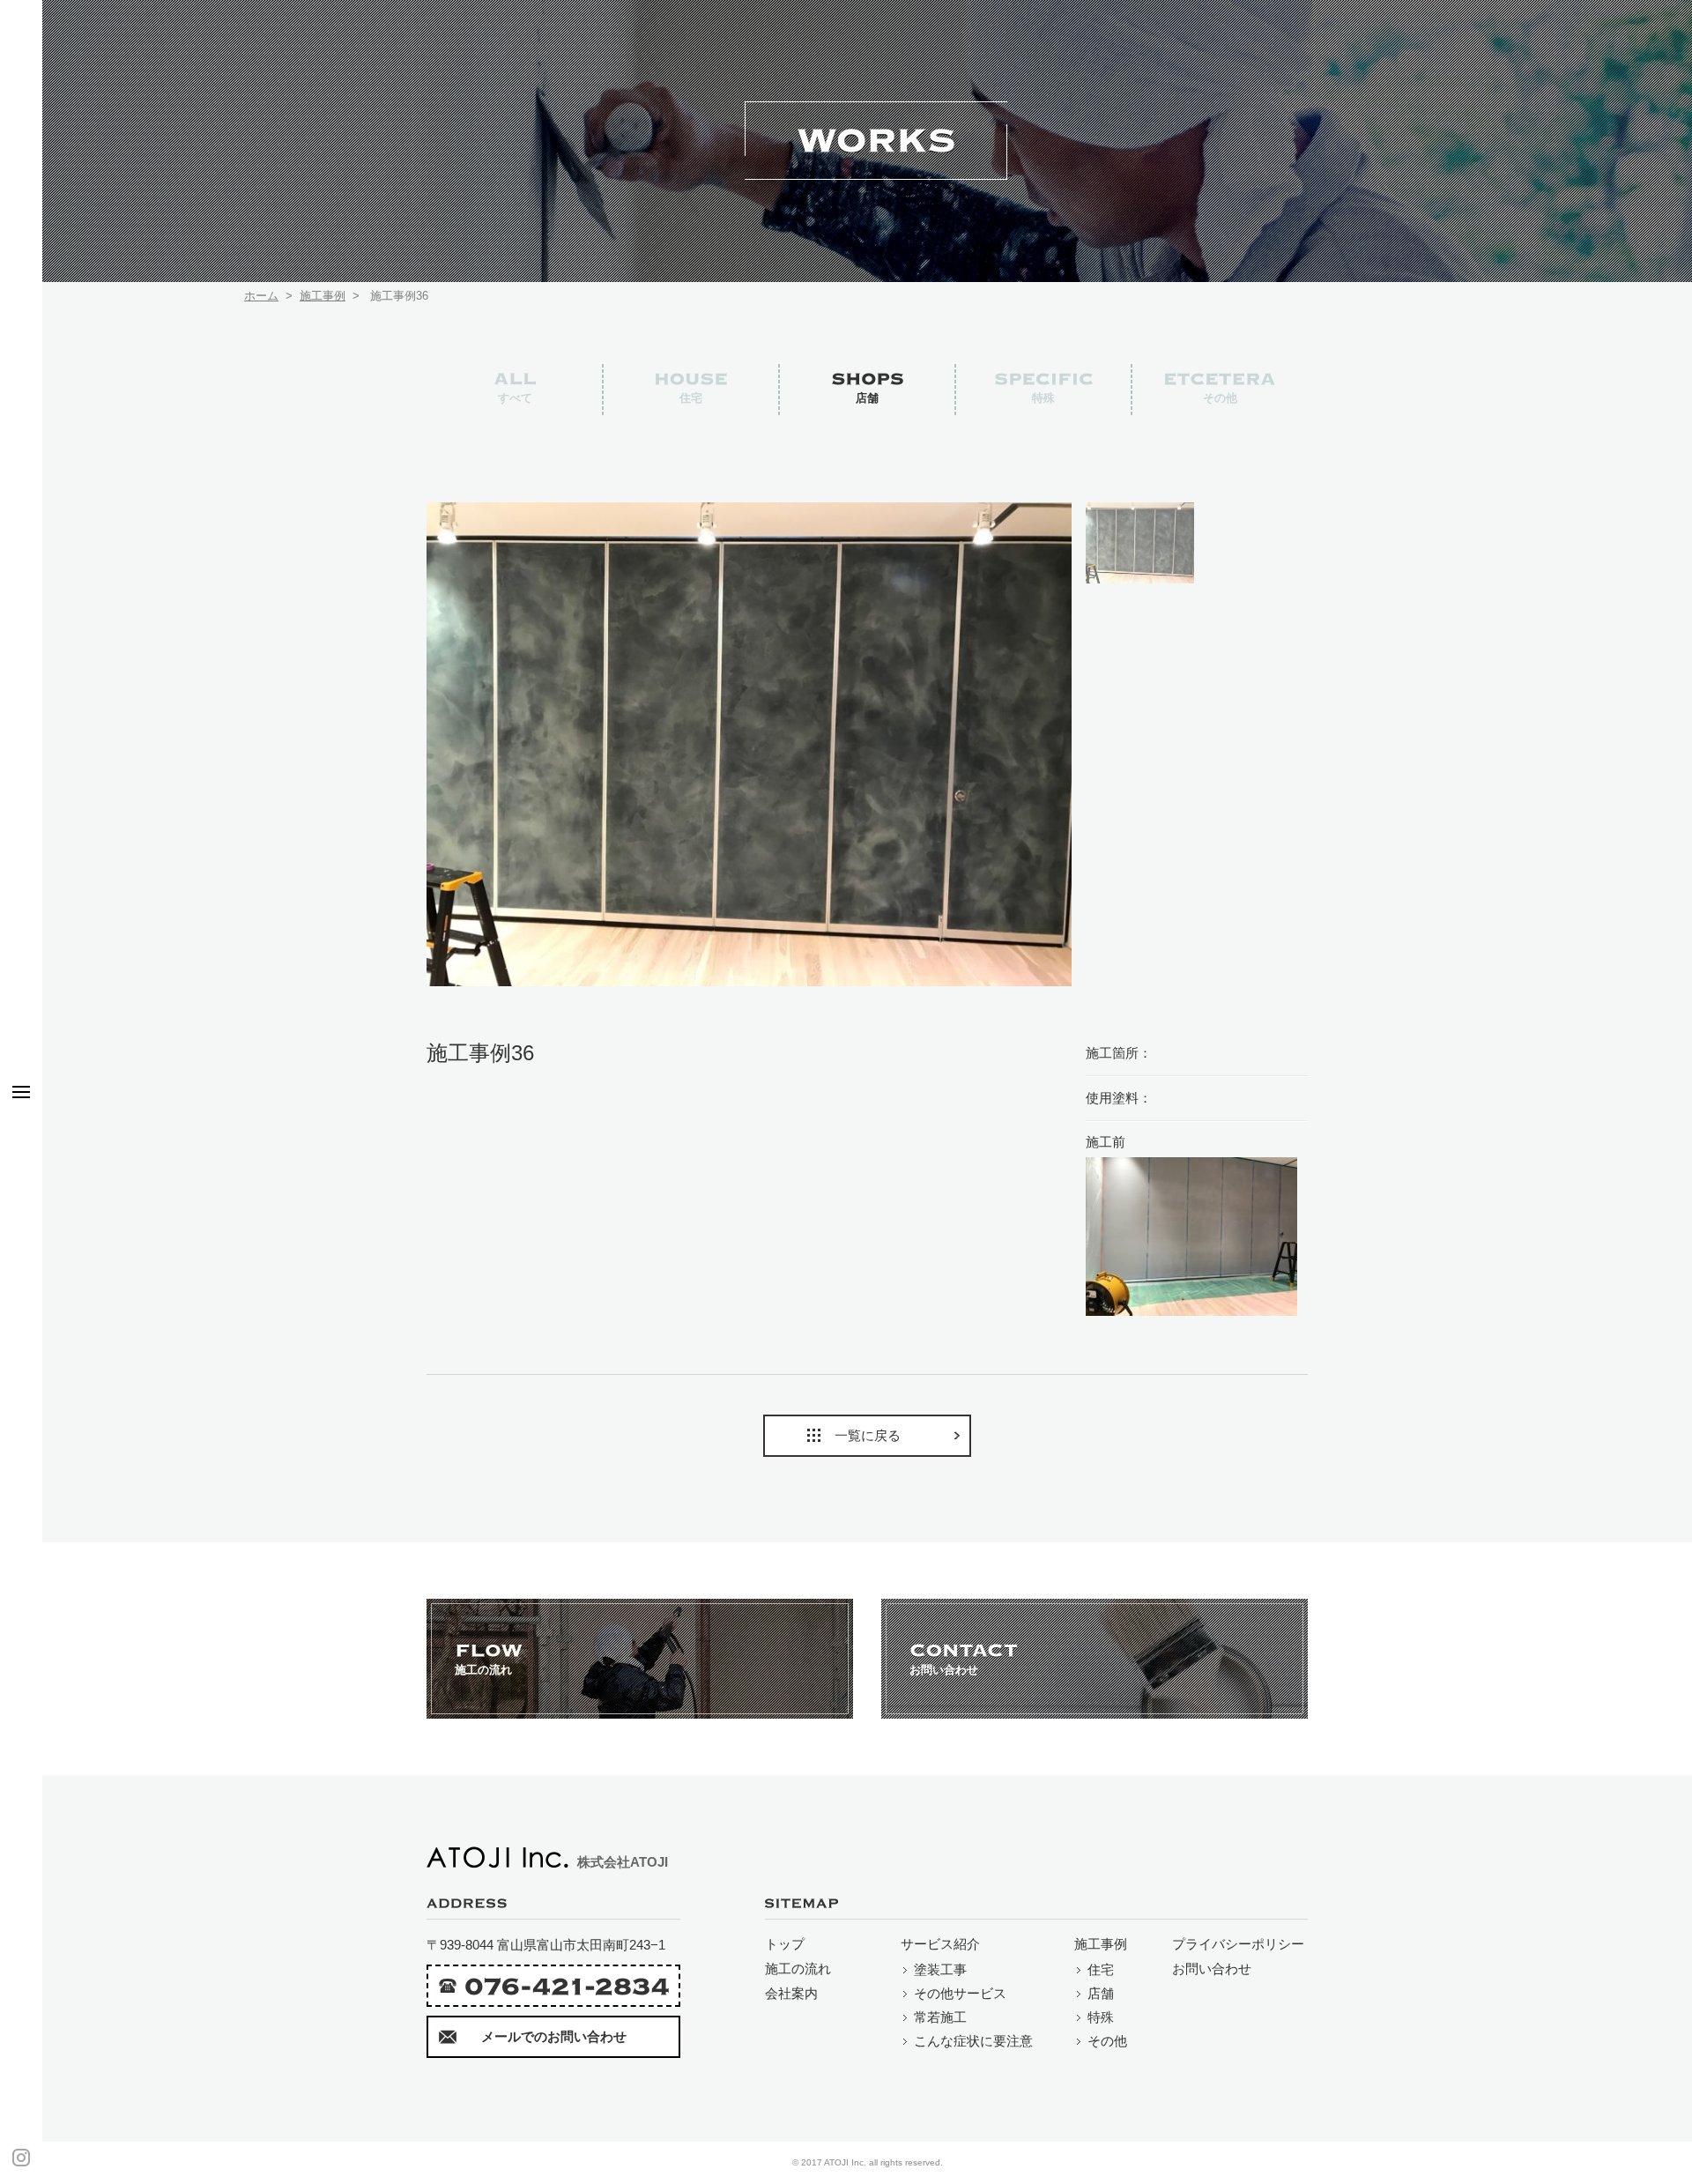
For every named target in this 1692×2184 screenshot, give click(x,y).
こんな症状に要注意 (973, 2041)
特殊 (1101, 2017)
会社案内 (791, 1993)
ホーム (261, 296)
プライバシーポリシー (1238, 1944)
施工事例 (323, 296)
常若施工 (940, 2017)
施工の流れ (798, 1969)
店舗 (1101, 1993)
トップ (785, 1944)
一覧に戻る (868, 1435)
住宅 (1101, 1969)
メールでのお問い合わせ (554, 2036)
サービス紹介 (940, 1944)
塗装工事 (940, 1969)
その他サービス (960, 1993)
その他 (1107, 2041)
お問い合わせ (1212, 1969)
